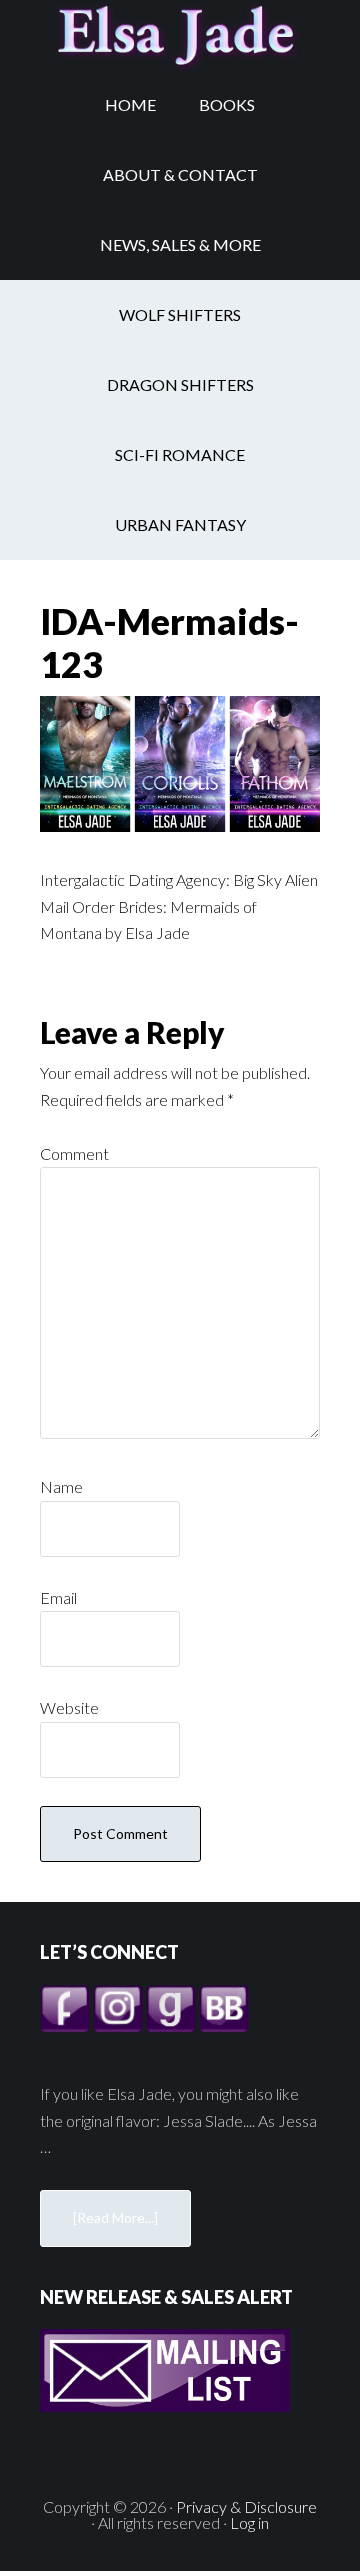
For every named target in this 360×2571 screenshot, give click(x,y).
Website (69, 1707)
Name (61, 1486)
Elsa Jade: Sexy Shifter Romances (180, 35)
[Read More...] (115, 2217)
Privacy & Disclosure (246, 2506)
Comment (74, 1153)
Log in (249, 2522)
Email (58, 1597)
